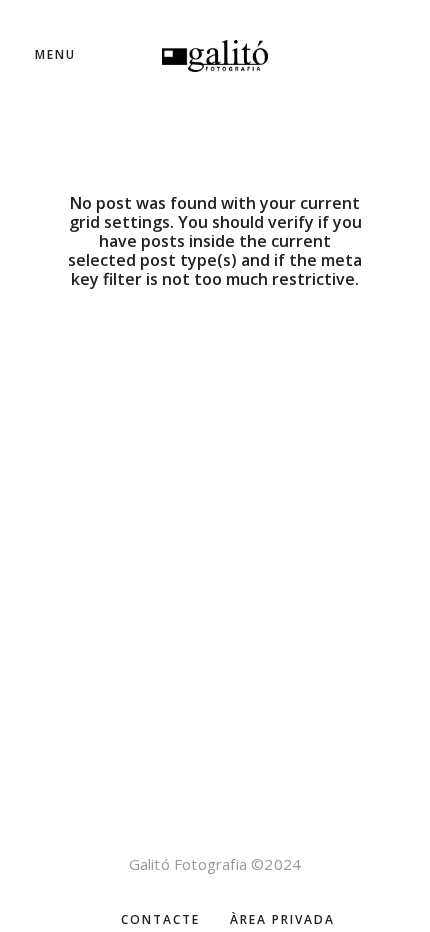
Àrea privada (282, 919)
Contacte (160, 919)
